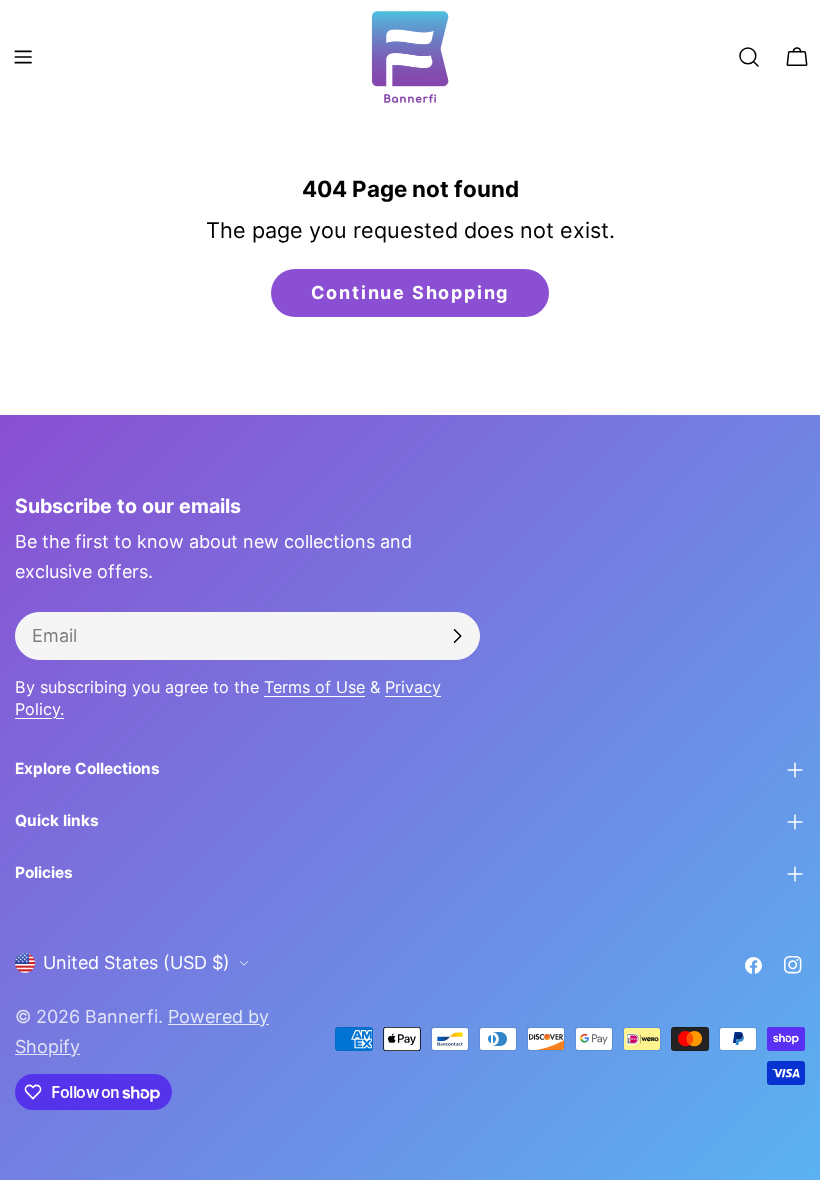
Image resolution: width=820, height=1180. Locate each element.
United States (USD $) (136, 962)
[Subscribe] (457, 636)
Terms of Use (314, 687)
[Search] (749, 57)
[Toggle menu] (23, 57)
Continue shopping (410, 292)
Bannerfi (121, 1016)
